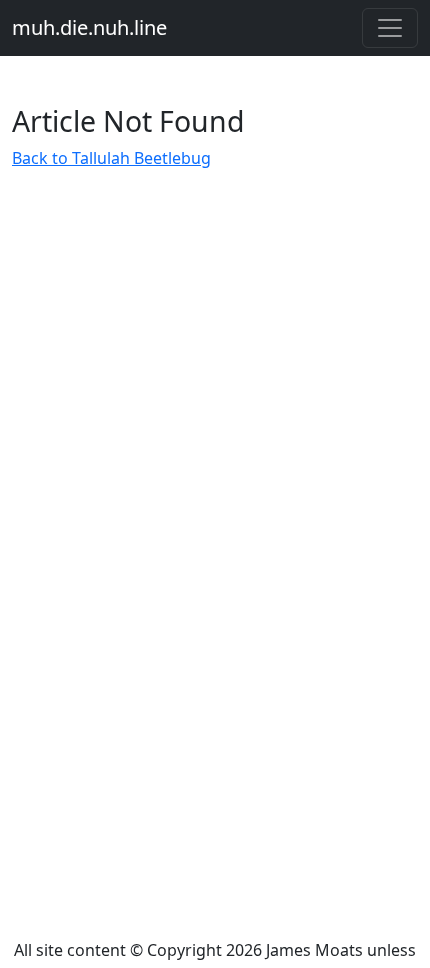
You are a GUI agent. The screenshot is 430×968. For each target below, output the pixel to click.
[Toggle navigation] (390, 28)
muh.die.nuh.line (89, 27)
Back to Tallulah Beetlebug (111, 158)
